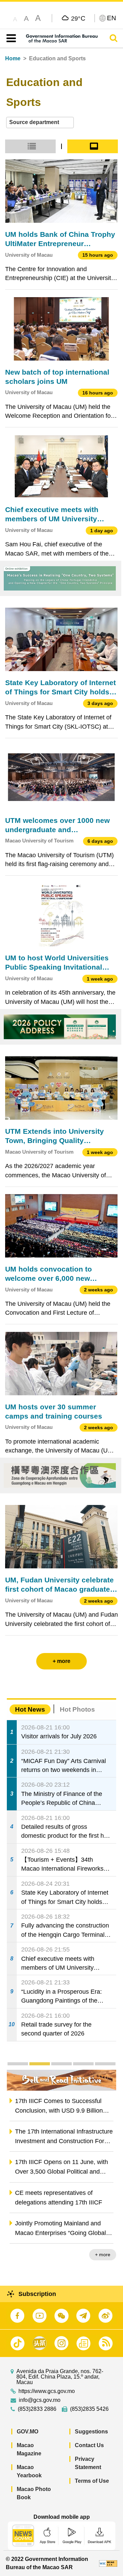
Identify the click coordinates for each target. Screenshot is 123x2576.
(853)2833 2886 (37, 2409)
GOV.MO (28, 2432)
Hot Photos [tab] (77, 1709)
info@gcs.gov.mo (40, 2400)
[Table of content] (10, 38)
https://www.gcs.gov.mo (47, 2391)
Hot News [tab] (30, 1709)
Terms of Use (92, 2481)
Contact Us (89, 2445)
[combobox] (40, 123)
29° (78, 18)
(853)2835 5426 (89, 2409)
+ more (103, 2255)
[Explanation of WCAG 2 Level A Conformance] (108, 2563)
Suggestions (91, 2432)
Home (13, 58)
